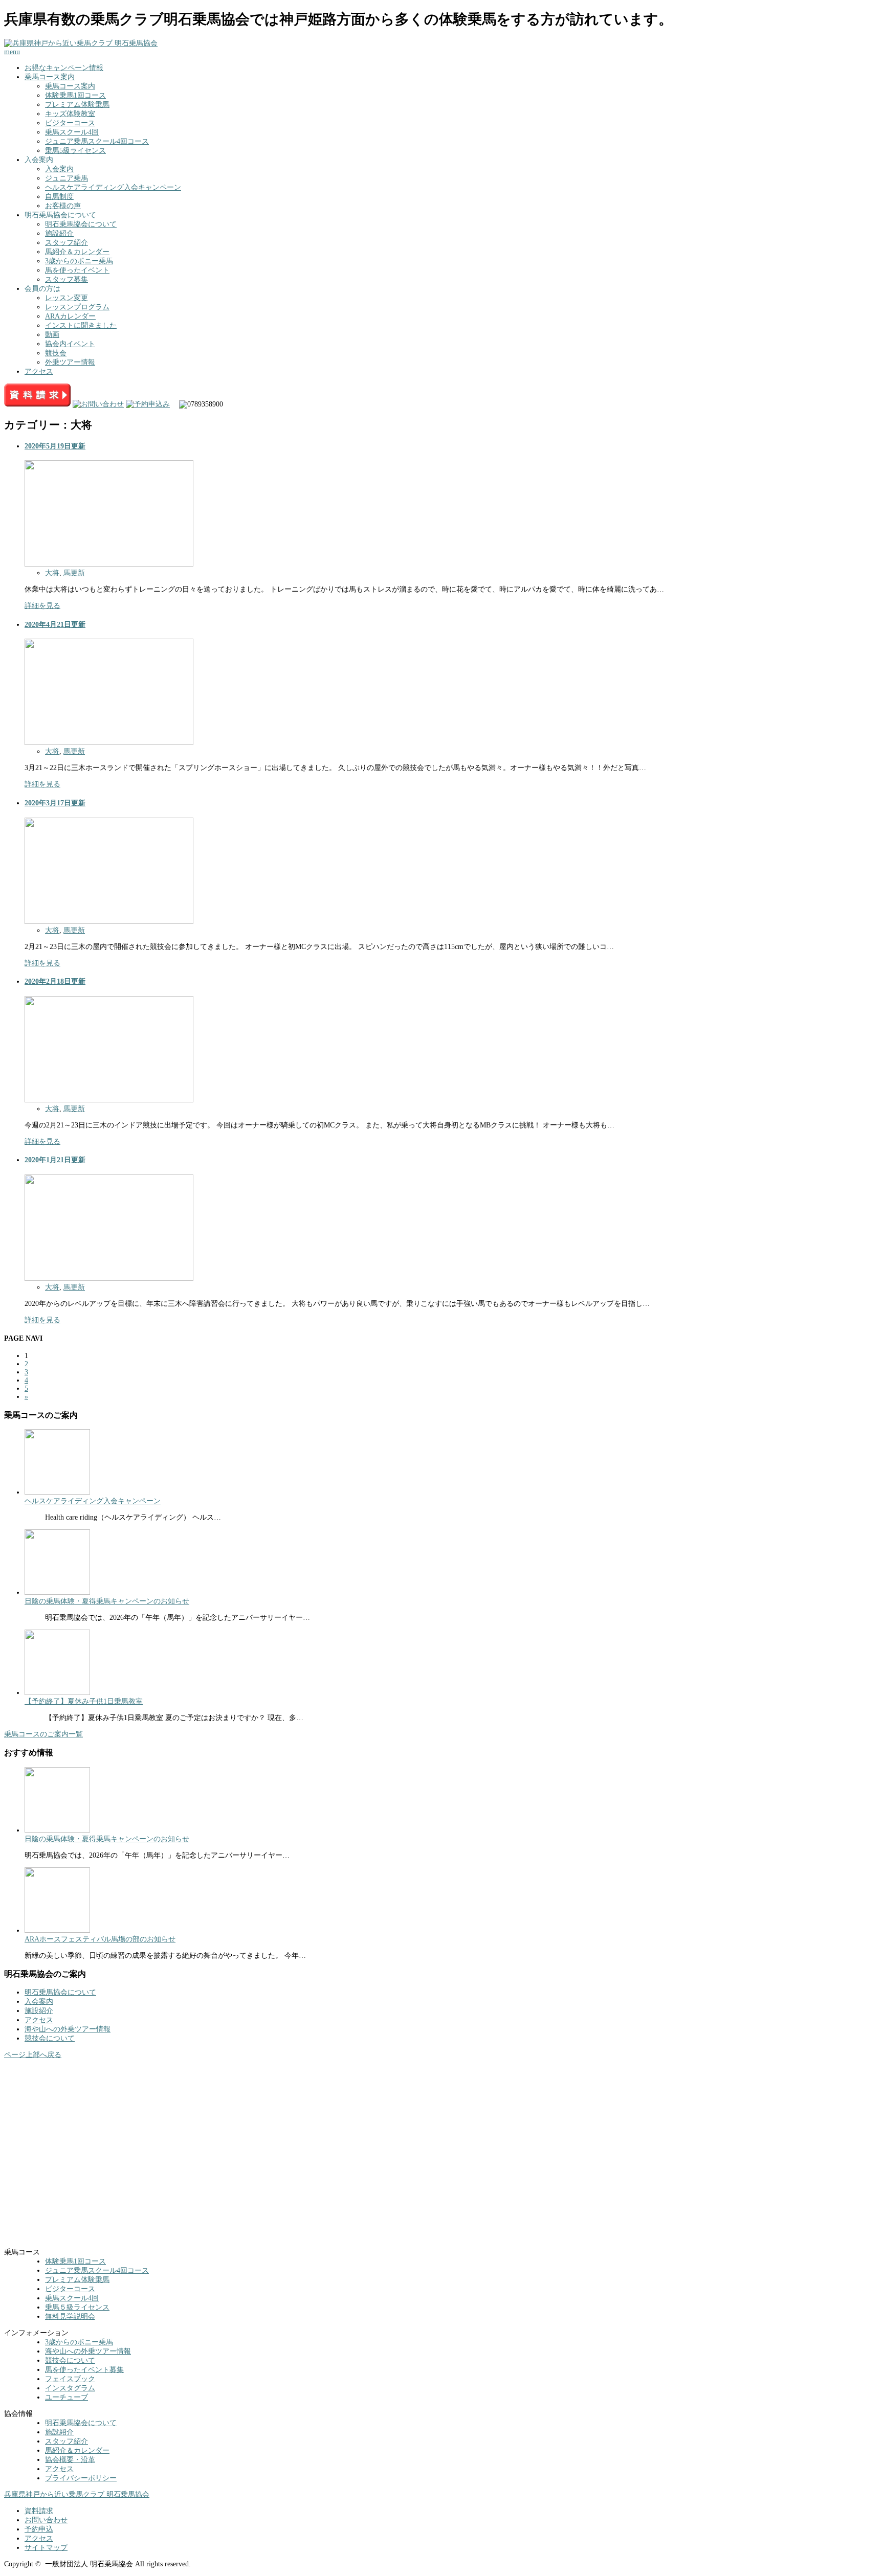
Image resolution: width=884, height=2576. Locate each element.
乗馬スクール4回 (72, 132)
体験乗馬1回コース (75, 95)
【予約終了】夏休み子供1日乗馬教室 (84, 1701)
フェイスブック (70, 2379)
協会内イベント (70, 344)
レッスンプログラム (77, 307)
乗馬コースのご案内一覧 (43, 1734)
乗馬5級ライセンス (75, 151)
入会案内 (59, 169)
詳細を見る (42, 606)
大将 (52, 573)
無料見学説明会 (70, 2317)
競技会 (56, 353)
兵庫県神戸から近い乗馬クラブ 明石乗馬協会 (77, 2494)
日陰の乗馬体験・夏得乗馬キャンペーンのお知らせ (107, 1601)
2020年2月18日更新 (55, 981)
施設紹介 (59, 233)
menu (12, 52)
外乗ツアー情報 (70, 362)
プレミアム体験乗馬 (77, 105)
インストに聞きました (81, 325)
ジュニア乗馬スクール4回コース (97, 141)
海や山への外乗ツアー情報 (68, 2029)
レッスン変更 (67, 298)
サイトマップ (46, 2548)
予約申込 (39, 2529)
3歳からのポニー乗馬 (79, 261)
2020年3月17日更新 (55, 803)
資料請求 (39, 2511)
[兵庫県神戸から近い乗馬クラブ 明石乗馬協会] (81, 43)
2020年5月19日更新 (55, 446)
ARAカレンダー (70, 316)
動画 (52, 335)
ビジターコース (70, 123)
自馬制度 (59, 197)
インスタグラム (70, 2388)
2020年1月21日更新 (55, 1160)
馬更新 (74, 573)
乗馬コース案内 (50, 77)
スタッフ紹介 (67, 243)
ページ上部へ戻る (33, 2055)
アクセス (39, 371)
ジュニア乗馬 (67, 178)
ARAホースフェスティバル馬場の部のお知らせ (100, 1939)
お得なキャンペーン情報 (64, 68)
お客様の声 (63, 206)
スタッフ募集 (67, 279)
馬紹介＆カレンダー (77, 252)
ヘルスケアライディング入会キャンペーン (113, 187)
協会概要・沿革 (70, 2460)
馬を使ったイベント (77, 270)
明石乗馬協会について (81, 224)
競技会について (50, 2038)
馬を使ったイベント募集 (84, 2370)
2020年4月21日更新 (55, 625)
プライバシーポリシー (81, 2478)
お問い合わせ (46, 2520)
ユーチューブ (67, 2397)
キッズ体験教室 (70, 114)
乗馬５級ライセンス (77, 2307)
